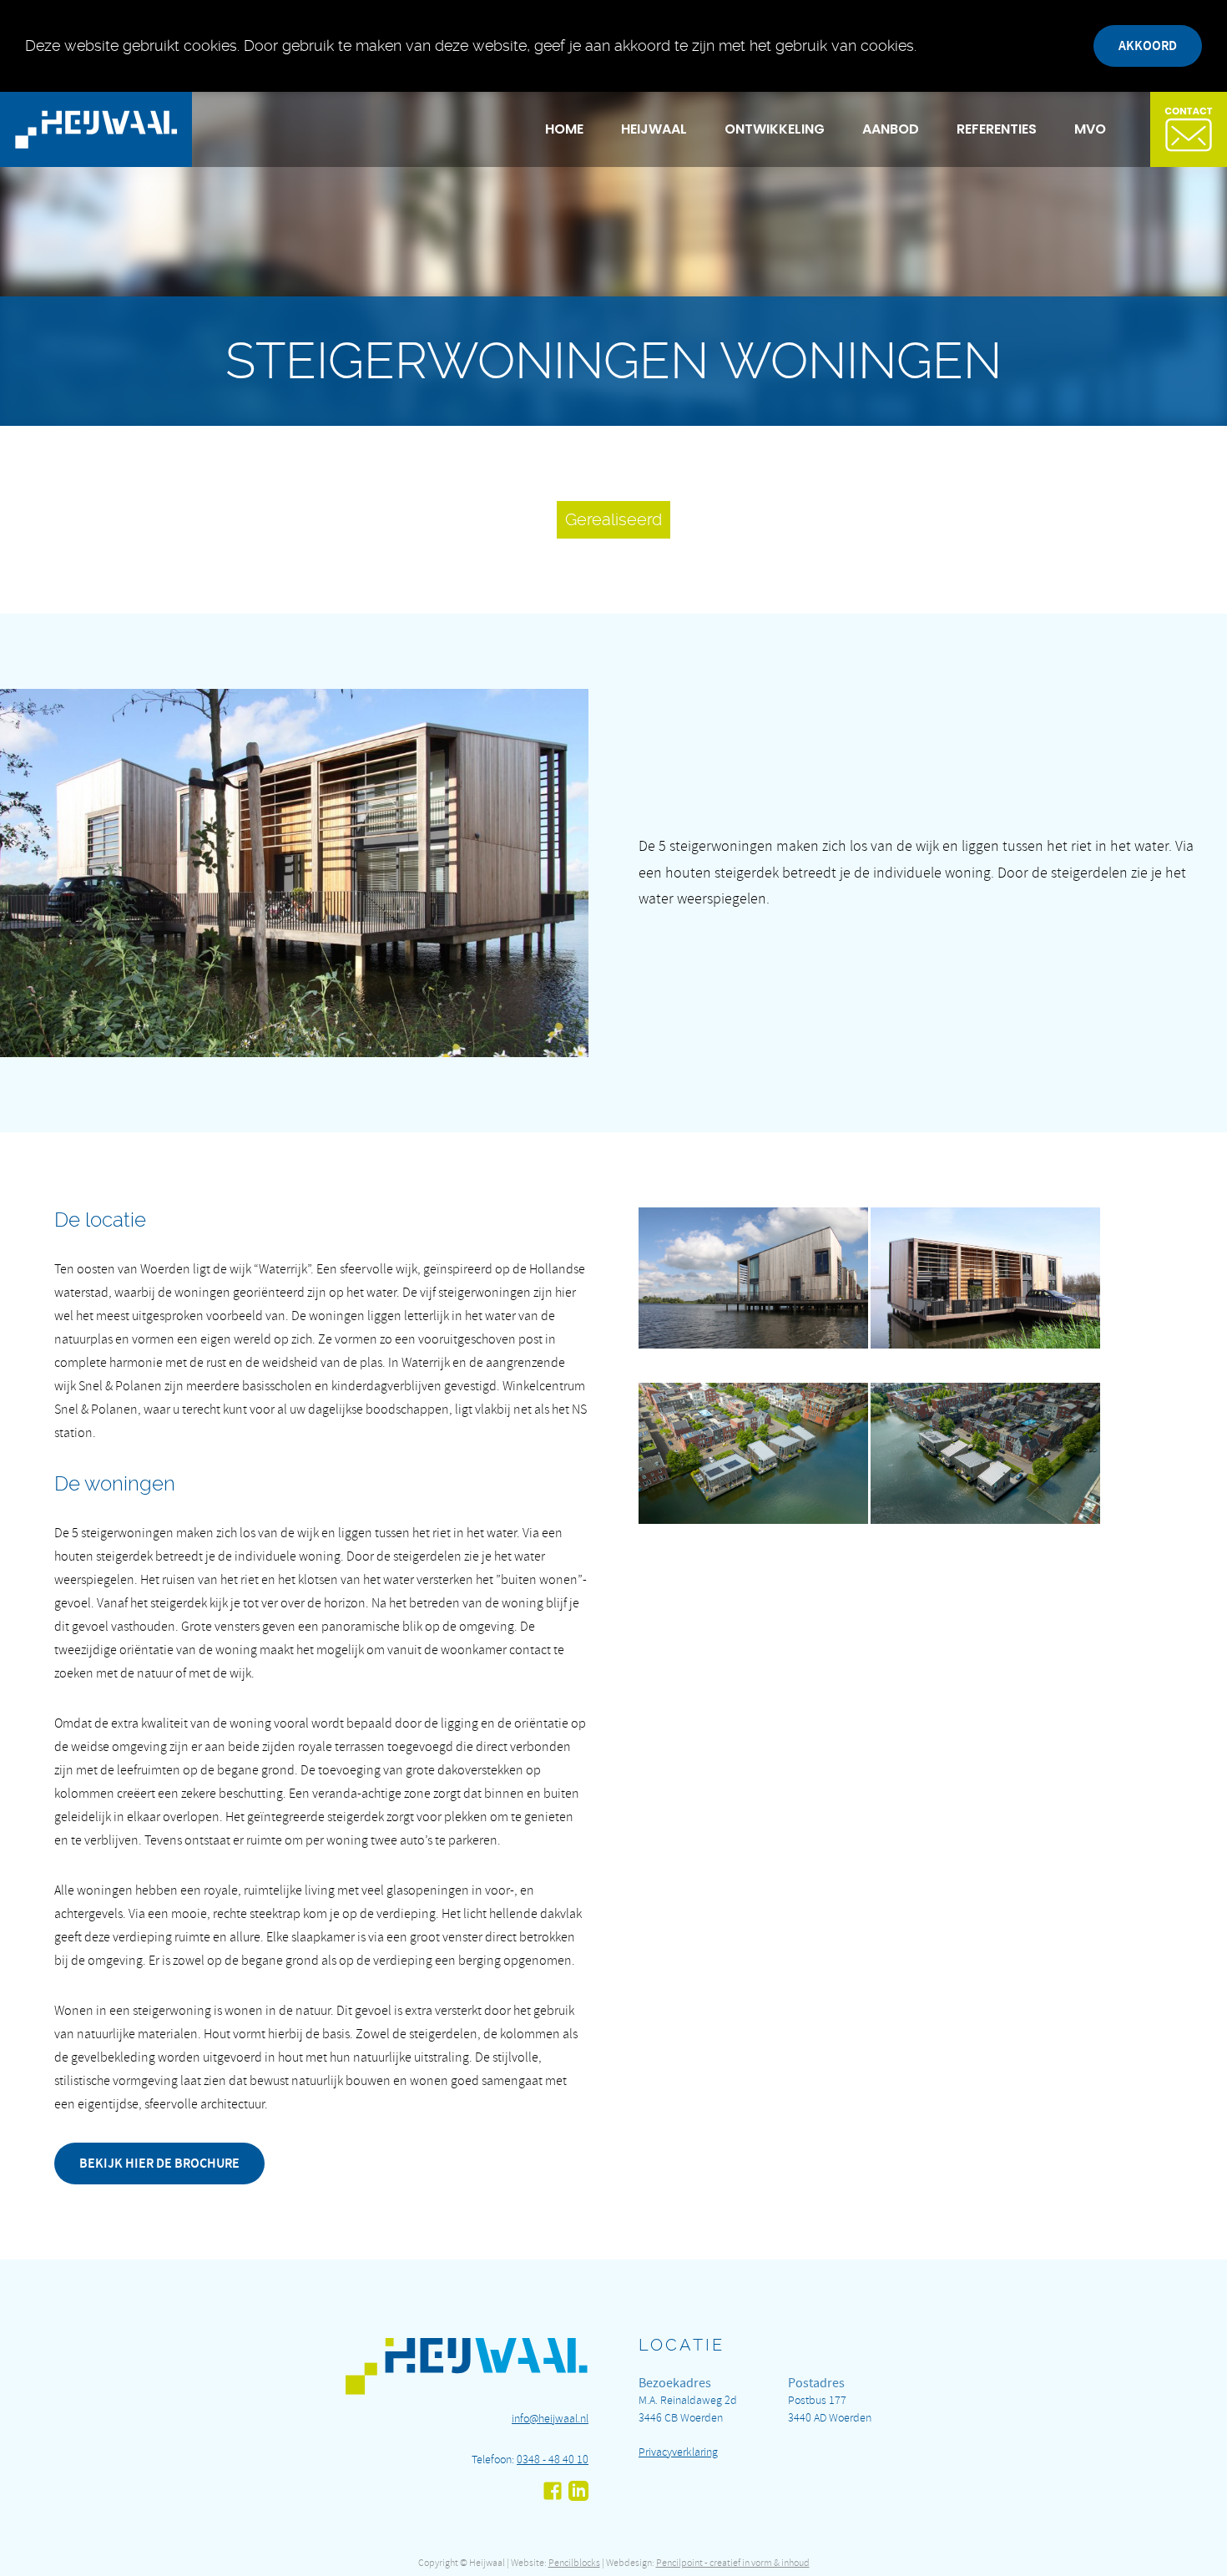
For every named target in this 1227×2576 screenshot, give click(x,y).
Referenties (997, 129)
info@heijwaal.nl (550, 2419)
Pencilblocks (574, 2563)
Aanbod (891, 129)
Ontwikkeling (775, 129)
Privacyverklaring (678, 2452)
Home (564, 129)
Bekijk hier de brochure (159, 2163)
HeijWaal (654, 129)
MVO (1090, 129)
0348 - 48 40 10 (553, 2460)
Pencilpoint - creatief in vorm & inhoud (733, 2563)
